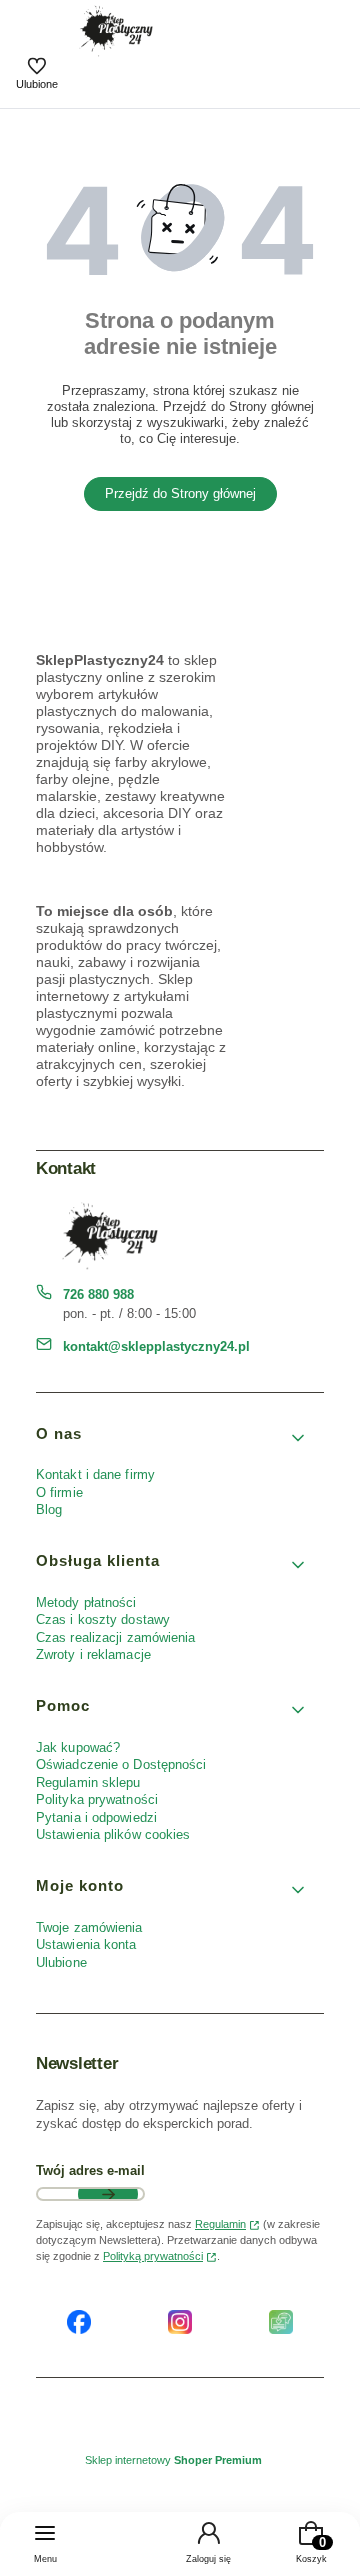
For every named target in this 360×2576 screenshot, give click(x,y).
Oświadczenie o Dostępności (121, 1764)
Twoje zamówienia (89, 1927)
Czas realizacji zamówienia (116, 1637)
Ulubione (61, 1962)
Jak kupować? (78, 1747)
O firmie (59, 1492)
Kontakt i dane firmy (95, 1474)
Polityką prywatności (153, 2256)
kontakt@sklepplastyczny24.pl (156, 1346)
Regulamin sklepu (88, 1782)
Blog (49, 1509)
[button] (172, 1438)
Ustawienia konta (86, 1944)
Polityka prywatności (97, 1799)
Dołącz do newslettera (108, 2194)
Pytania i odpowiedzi (96, 1817)
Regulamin (220, 2224)
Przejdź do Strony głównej (180, 493)
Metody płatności (86, 1602)
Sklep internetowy (173, 2460)
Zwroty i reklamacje (93, 1654)
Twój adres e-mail (90, 2170)
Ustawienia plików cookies (115, 1834)
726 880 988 (98, 1294)
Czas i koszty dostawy (103, 1619)
